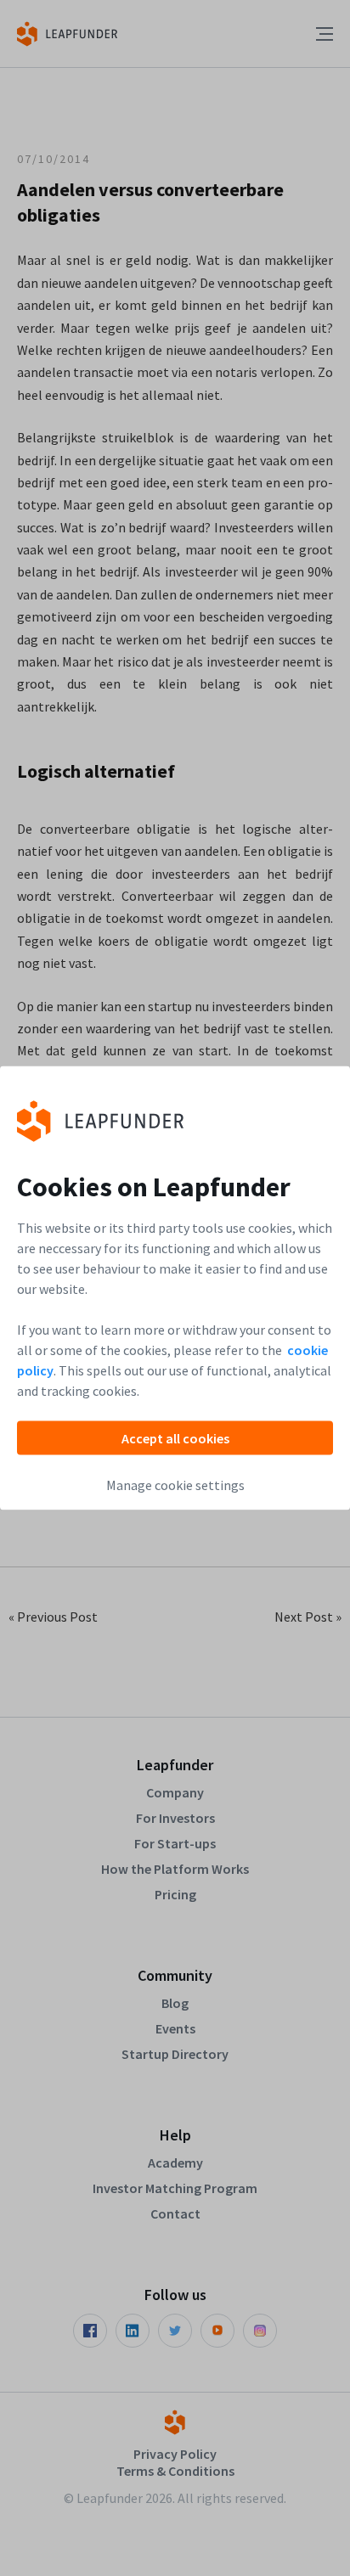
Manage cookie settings (175, 1485)
